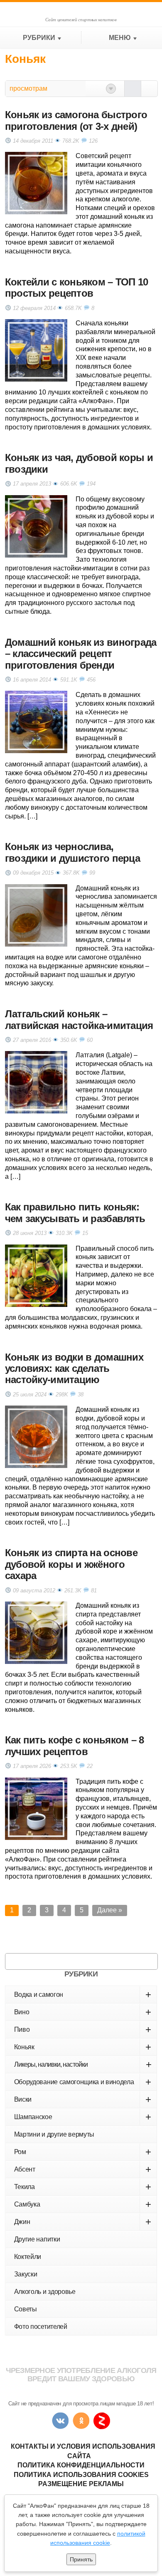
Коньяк (83, 2047)
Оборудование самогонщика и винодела (83, 2082)
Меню (120, 38)
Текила (83, 2187)
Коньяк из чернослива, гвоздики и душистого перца (72, 852)
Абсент (83, 2169)
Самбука (83, 2204)
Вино (83, 2012)
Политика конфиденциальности (81, 2465)
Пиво (83, 2029)
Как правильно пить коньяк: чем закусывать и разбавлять (75, 1212)
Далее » (110, 1910)
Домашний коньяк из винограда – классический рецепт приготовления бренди (81, 654)
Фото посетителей (41, 2327)
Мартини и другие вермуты (54, 2134)
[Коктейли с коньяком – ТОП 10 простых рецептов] (36, 350)
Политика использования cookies (81, 2475)
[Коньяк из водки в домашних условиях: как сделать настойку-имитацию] (36, 1437)
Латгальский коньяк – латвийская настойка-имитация (79, 1019)
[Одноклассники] (81, 2421)
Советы (26, 2309)
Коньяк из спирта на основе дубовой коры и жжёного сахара (71, 1564)
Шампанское (83, 2117)
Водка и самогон (83, 1995)
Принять (81, 2559)
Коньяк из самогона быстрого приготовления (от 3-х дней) (76, 120)
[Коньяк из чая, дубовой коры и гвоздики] (36, 526)
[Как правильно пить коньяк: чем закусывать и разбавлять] (36, 1276)
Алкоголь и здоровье (45, 2292)
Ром (83, 2152)
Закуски (26, 2274)
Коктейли (28, 2257)
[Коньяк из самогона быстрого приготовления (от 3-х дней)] (36, 183)
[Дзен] (102, 2421)
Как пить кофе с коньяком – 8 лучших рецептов (75, 1745)
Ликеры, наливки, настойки (83, 2064)
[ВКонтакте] (60, 2421)
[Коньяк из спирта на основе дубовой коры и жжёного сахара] (36, 1633)
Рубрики (39, 38)
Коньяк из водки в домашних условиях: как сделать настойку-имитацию (74, 1369)
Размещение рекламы (81, 2484)
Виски (83, 2099)
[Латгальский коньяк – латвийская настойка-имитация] (36, 1082)
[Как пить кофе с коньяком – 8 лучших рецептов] (36, 1809)
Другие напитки (37, 2239)
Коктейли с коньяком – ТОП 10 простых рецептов (77, 288)
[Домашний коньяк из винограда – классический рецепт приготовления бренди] (36, 722)
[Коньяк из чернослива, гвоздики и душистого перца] (36, 915)
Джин (83, 2222)
